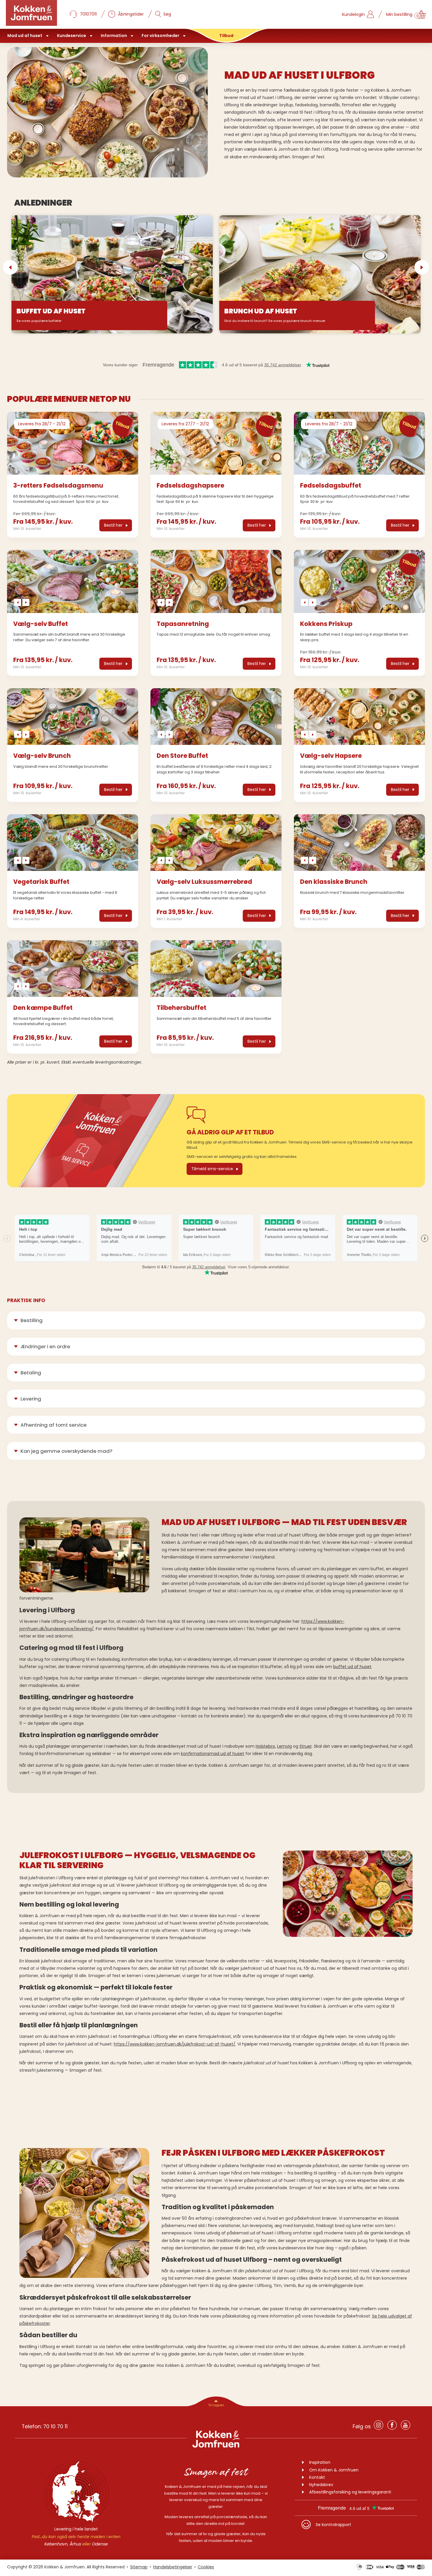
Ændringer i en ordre (45, 1346)
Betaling (31, 1373)
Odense (100, 2544)
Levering (31, 1399)
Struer (306, 1746)
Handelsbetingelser (173, 2567)
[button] (10, 267)
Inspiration (320, 2462)
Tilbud (226, 36)
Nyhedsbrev (321, 2485)
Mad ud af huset (25, 36)
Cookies (206, 2567)
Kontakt (317, 2477)
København (56, 2544)
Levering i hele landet (76, 2529)
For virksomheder (160, 36)
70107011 (88, 14)
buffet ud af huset (352, 1667)
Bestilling (32, 1320)
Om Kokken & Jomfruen (334, 2470)
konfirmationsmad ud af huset (213, 1754)
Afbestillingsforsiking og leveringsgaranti (350, 2492)
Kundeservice (72, 36)
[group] (73, 443)
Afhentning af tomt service (54, 1425)
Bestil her (113, 525)
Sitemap (139, 2567)
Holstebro (265, 1746)
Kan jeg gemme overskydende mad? (66, 1451)
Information (114, 36)
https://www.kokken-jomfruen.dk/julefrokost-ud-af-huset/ (175, 2044)
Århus (75, 2544)
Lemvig (284, 1746)
